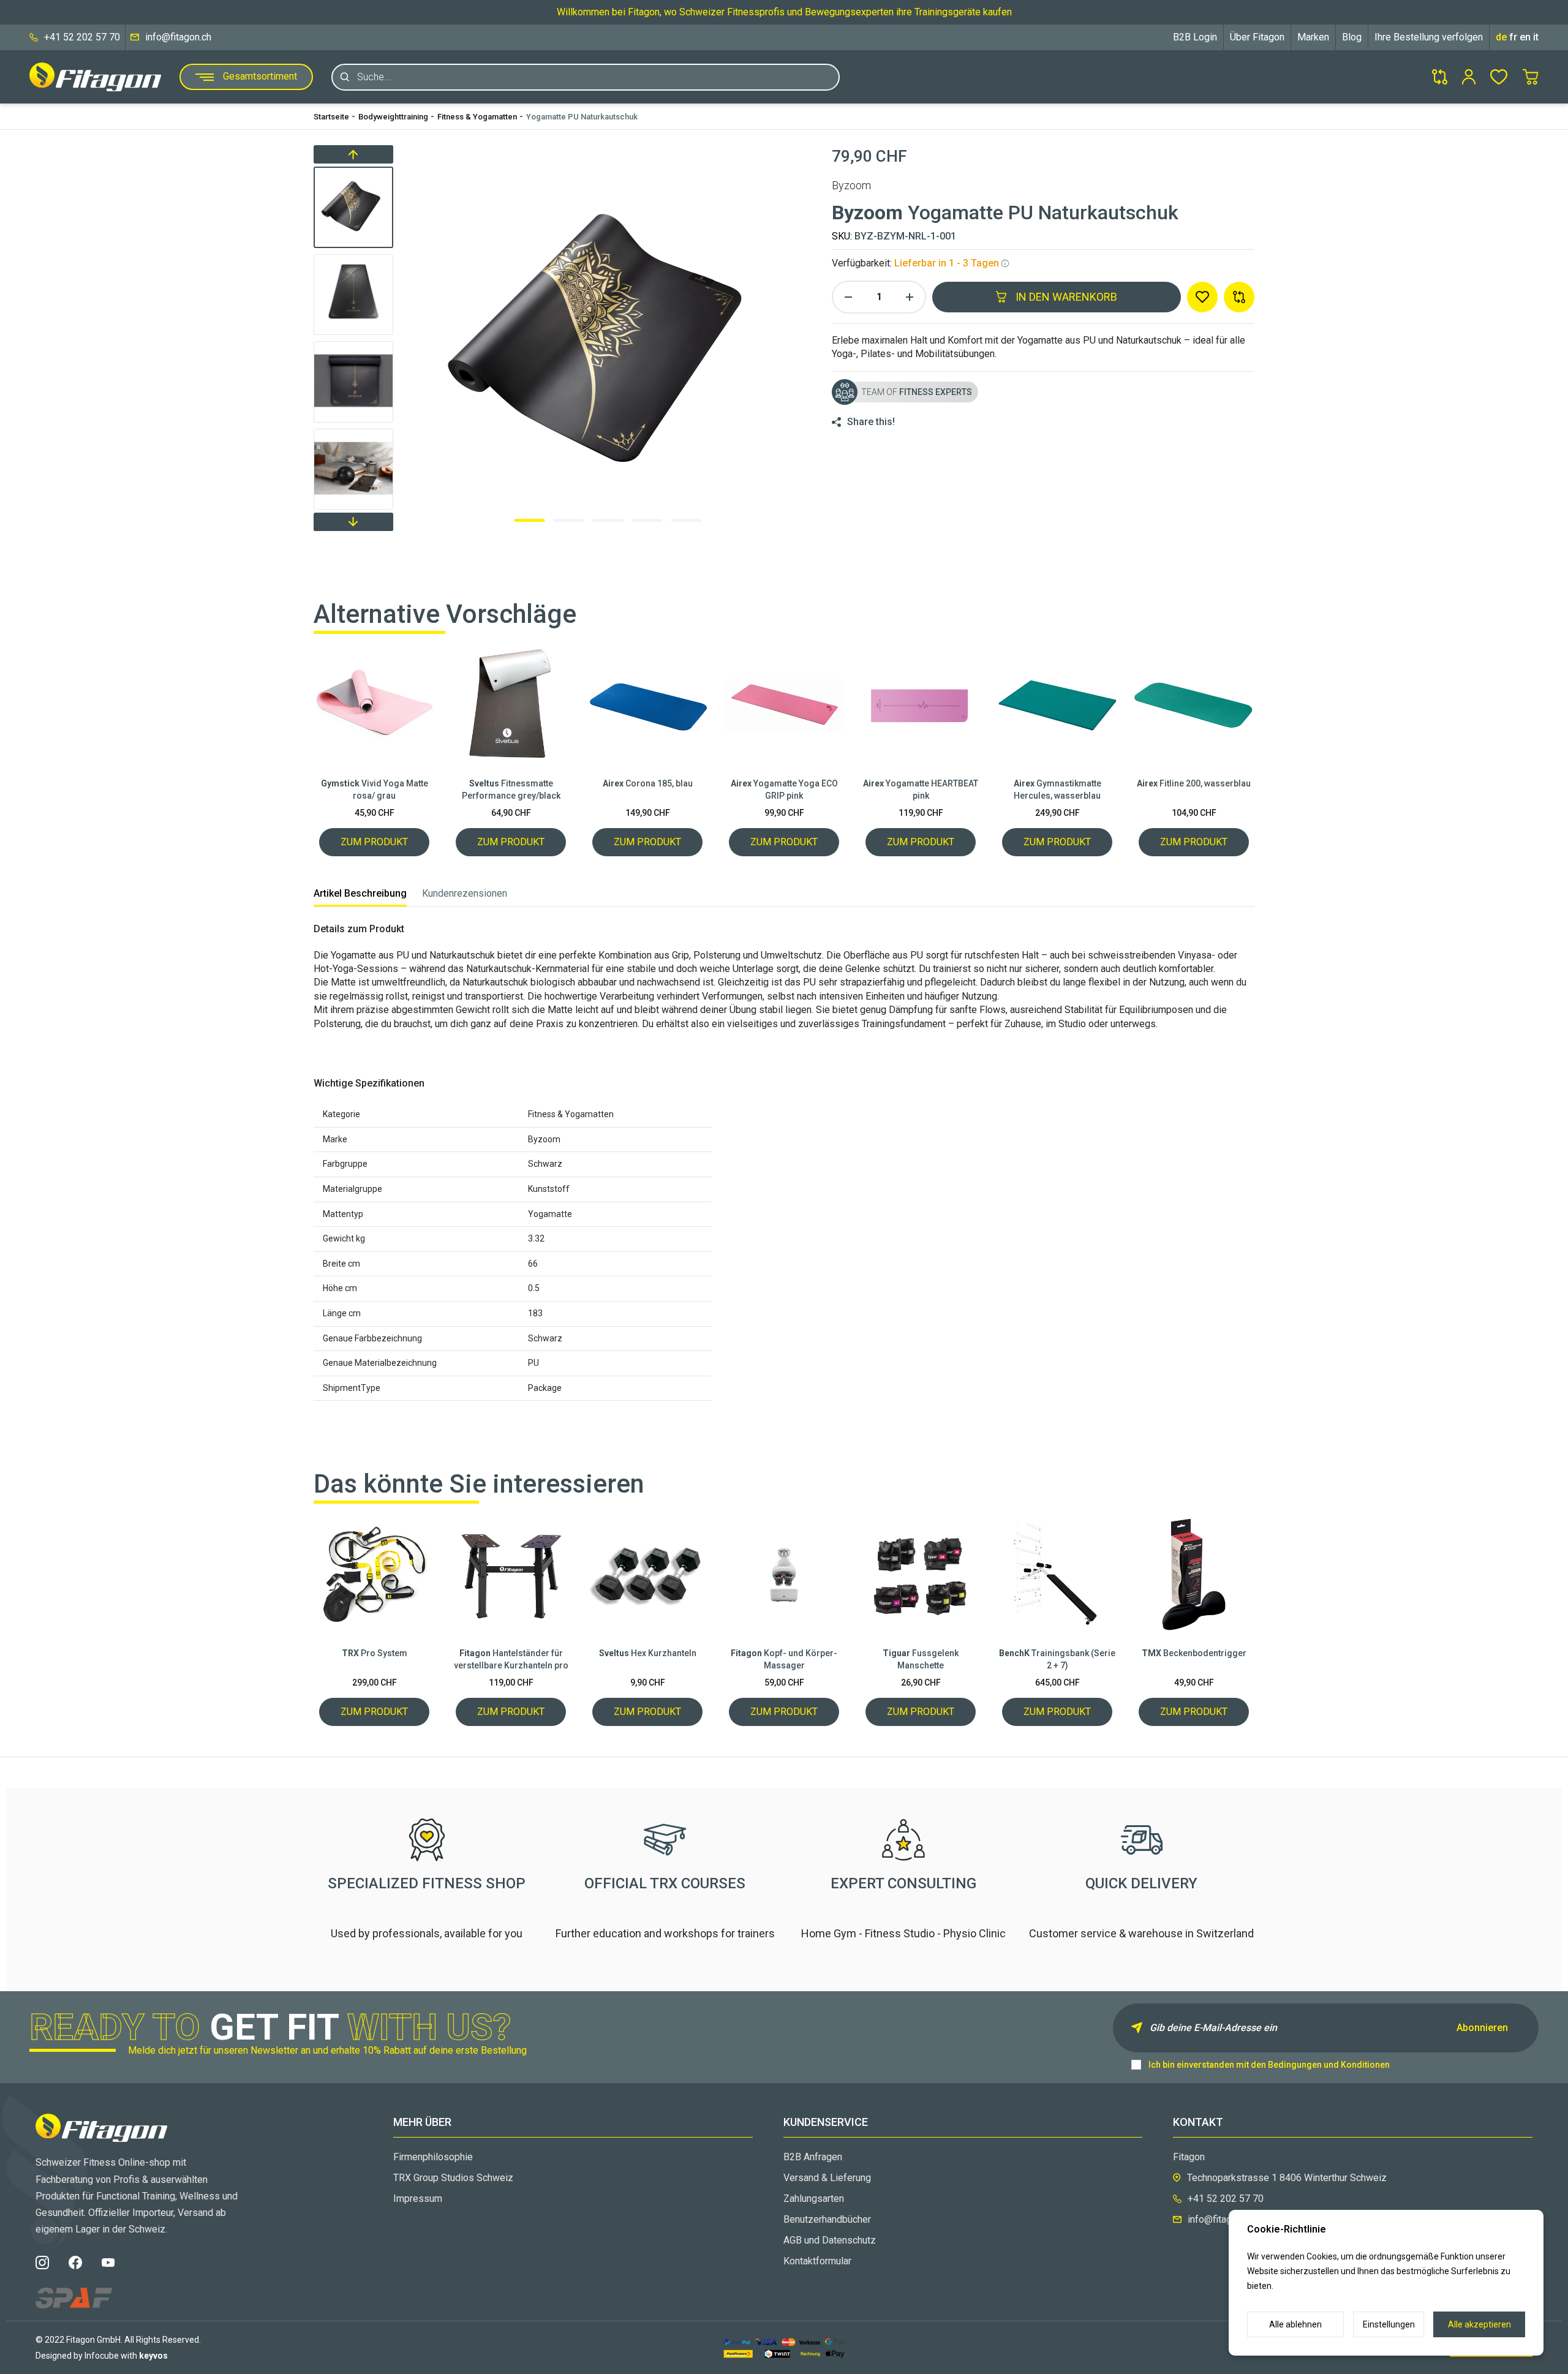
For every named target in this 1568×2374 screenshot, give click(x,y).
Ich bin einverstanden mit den (1269, 2065)
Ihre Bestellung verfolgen (1429, 37)
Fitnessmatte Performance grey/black (511, 789)
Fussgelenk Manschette (921, 1659)
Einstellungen (1389, 2324)
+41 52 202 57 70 (82, 37)
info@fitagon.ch (178, 37)
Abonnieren (1482, 2028)
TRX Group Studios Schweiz (453, 2178)
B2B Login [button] (1195, 37)
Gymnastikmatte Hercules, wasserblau (1057, 789)
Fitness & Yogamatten (477, 117)
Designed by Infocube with (102, 2356)
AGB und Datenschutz (830, 2240)
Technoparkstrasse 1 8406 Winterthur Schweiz (1287, 2178)
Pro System (375, 1653)
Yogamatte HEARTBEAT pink (921, 789)
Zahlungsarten (814, 2199)
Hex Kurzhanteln (648, 1653)
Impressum (418, 2199)
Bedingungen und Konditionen (1329, 2065)
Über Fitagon (1257, 37)
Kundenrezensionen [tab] (465, 893)
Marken (1313, 37)
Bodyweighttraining (393, 117)
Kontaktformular (817, 2261)
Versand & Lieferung (827, 2178)
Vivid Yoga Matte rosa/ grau (375, 789)
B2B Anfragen (813, 2157)
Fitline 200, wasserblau (1194, 783)
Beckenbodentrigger (1194, 1653)
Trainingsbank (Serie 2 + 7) (1057, 1659)
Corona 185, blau (648, 783)
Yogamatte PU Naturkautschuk (582, 117)
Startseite (331, 117)
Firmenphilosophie (433, 2157)
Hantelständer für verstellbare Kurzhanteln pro (511, 1659)
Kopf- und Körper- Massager (784, 1659)
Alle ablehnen (1295, 2324)
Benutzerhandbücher (827, 2219)
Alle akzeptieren (1479, 2324)
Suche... (374, 77)
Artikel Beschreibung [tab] (360, 893)
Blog (1352, 37)
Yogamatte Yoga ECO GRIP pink (784, 789)
